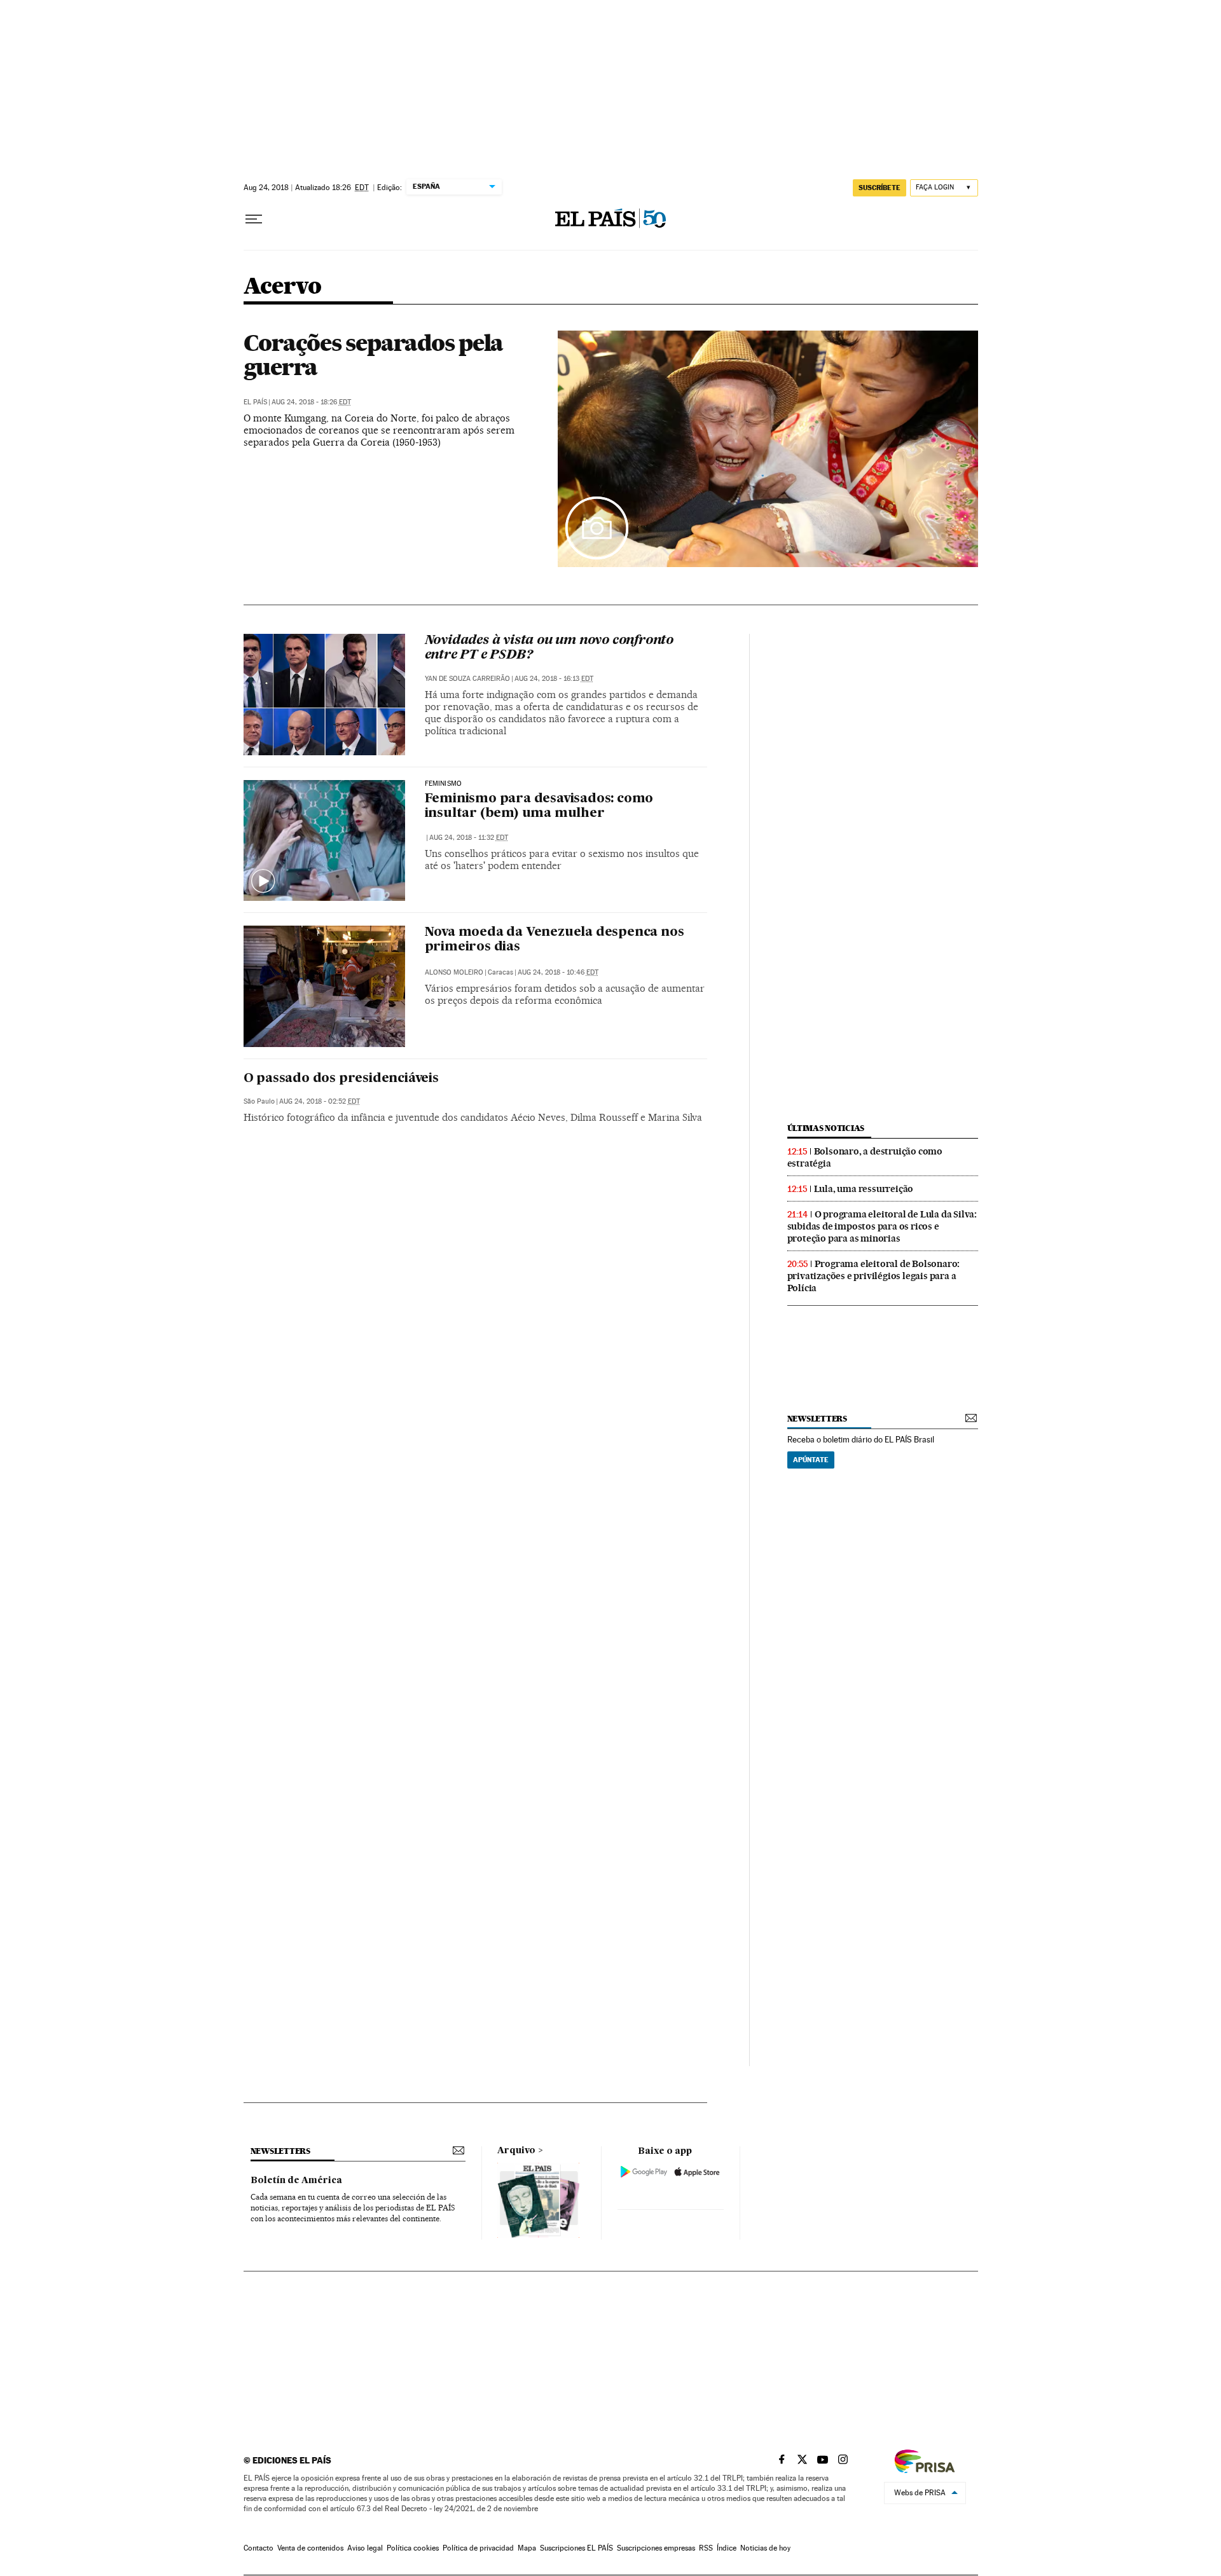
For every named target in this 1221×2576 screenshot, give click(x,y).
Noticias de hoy (765, 2548)
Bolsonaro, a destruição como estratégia (865, 1157)
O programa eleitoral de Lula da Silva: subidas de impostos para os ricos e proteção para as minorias (882, 1226)
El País (255, 402)
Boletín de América (296, 2181)
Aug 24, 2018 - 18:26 (311, 402)
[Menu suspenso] (254, 219)
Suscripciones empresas (656, 2548)
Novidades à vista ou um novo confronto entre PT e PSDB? (549, 648)
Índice (727, 2548)
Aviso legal (365, 2548)
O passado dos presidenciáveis (341, 1079)
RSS (706, 2548)
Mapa (527, 2548)
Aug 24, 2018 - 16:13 (554, 679)
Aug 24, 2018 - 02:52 (320, 1101)
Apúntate (811, 1460)
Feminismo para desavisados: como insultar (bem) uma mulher (539, 806)
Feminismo (444, 784)
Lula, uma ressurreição (864, 1189)
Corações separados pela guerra (374, 355)
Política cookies (413, 2548)
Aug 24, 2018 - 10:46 (558, 972)
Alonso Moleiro (454, 972)
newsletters (817, 1419)
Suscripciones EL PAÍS (576, 2548)
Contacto (259, 2548)
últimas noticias (826, 1128)
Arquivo (516, 2151)
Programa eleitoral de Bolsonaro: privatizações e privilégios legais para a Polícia (874, 1276)
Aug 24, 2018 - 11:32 (469, 838)
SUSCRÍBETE (880, 188)
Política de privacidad (478, 2548)
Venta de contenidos (310, 2548)
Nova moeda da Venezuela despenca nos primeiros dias (555, 940)
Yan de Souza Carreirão (467, 679)
